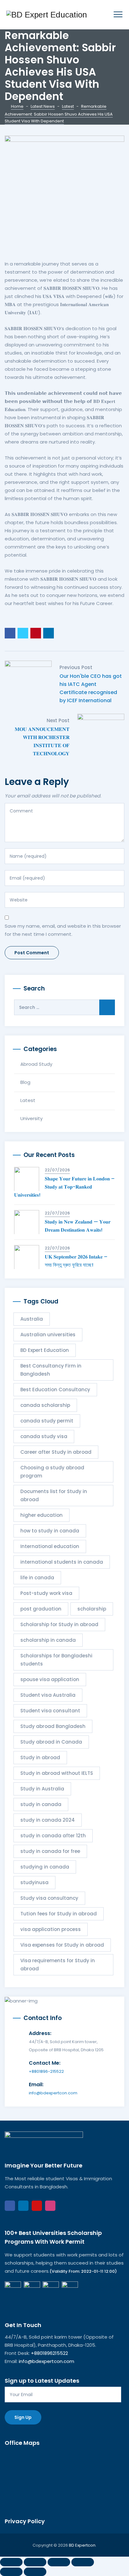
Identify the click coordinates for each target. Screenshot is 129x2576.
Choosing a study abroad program (52, 1472)
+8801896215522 (49, 2353)
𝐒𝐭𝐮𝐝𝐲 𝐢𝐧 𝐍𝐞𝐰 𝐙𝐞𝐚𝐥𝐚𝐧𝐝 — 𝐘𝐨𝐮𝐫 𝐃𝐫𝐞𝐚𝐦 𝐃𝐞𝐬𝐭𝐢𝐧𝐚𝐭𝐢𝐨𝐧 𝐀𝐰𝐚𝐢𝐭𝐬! (78, 1226)
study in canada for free (50, 1851)
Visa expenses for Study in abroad (62, 1945)
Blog (25, 1082)
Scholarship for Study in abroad (59, 1624)
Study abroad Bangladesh (53, 1726)
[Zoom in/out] (11, 2562)
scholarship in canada (48, 1640)
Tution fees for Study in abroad (59, 1914)
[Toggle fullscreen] (35, 2562)
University (31, 1118)
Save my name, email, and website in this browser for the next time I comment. (63, 930)
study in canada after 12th (53, 1836)
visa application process (51, 1929)
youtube (37, 2206)
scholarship (92, 1609)
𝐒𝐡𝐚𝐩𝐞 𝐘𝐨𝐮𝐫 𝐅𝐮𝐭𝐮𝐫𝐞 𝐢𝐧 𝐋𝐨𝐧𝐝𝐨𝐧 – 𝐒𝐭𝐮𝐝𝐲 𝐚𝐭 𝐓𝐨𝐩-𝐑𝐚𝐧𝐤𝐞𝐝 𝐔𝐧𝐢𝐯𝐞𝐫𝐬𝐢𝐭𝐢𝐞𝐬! (64, 1187)
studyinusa (34, 1882)
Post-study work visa (46, 1593)
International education (50, 1546)
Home (17, 106)
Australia (32, 1319)
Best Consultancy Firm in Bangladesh (51, 1370)
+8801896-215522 (46, 2071)
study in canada (41, 1804)
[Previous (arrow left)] (11, 2572)
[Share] (59, 2562)
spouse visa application (50, 1679)
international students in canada (62, 1562)
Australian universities (48, 1335)
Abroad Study (36, 1064)
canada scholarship (45, 1405)
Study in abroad (40, 1757)
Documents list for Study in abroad (54, 1495)
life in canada (37, 1578)
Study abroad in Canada (51, 1742)
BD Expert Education (45, 1350)
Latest (28, 1100)
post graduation (41, 1609)
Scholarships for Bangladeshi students (56, 1660)
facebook (10, 2206)
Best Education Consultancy (55, 1390)
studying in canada (45, 1867)
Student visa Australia (48, 1695)
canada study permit (47, 1421)
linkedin (23, 2206)
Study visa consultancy (49, 1898)
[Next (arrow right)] (35, 2572)
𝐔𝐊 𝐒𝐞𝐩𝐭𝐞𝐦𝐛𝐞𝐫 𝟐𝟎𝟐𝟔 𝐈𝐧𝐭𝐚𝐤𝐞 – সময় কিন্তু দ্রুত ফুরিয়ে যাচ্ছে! (76, 1261)
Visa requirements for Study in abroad (58, 1965)
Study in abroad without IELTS (57, 1773)
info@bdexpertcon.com (53, 2093)
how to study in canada (50, 1531)
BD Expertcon (82, 2545)
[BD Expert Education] (47, 15)
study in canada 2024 (48, 1820)
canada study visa (44, 1436)
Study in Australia (42, 1789)
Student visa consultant (50, 1711)
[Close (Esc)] (83, 2562)
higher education (41, 1515)
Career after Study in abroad (56, 1452)
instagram (50, 2206)
